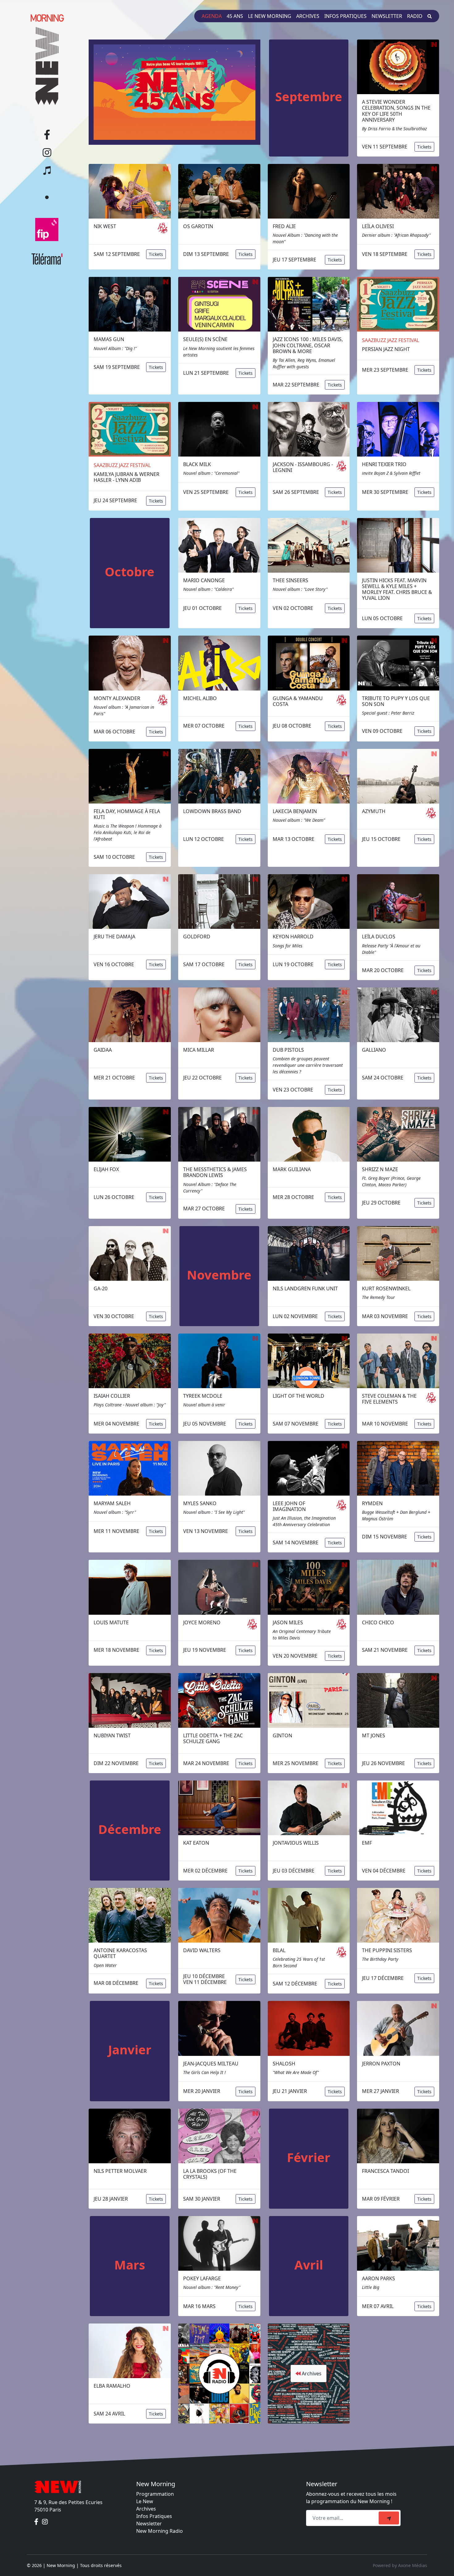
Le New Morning (270, 16)
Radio (415, 16)
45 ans (235, 16)
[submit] (389, 2518)
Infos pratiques (345, 16)
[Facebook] (37, 2522)
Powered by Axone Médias (400, 2565)
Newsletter (387, 16)
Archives (308, 16)
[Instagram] (45, 2522)
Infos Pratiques (154, 2516)
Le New (145, 2501)
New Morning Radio (160, 2531)
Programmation (155, 2494)
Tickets (424, 147)
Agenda (212, 16)
